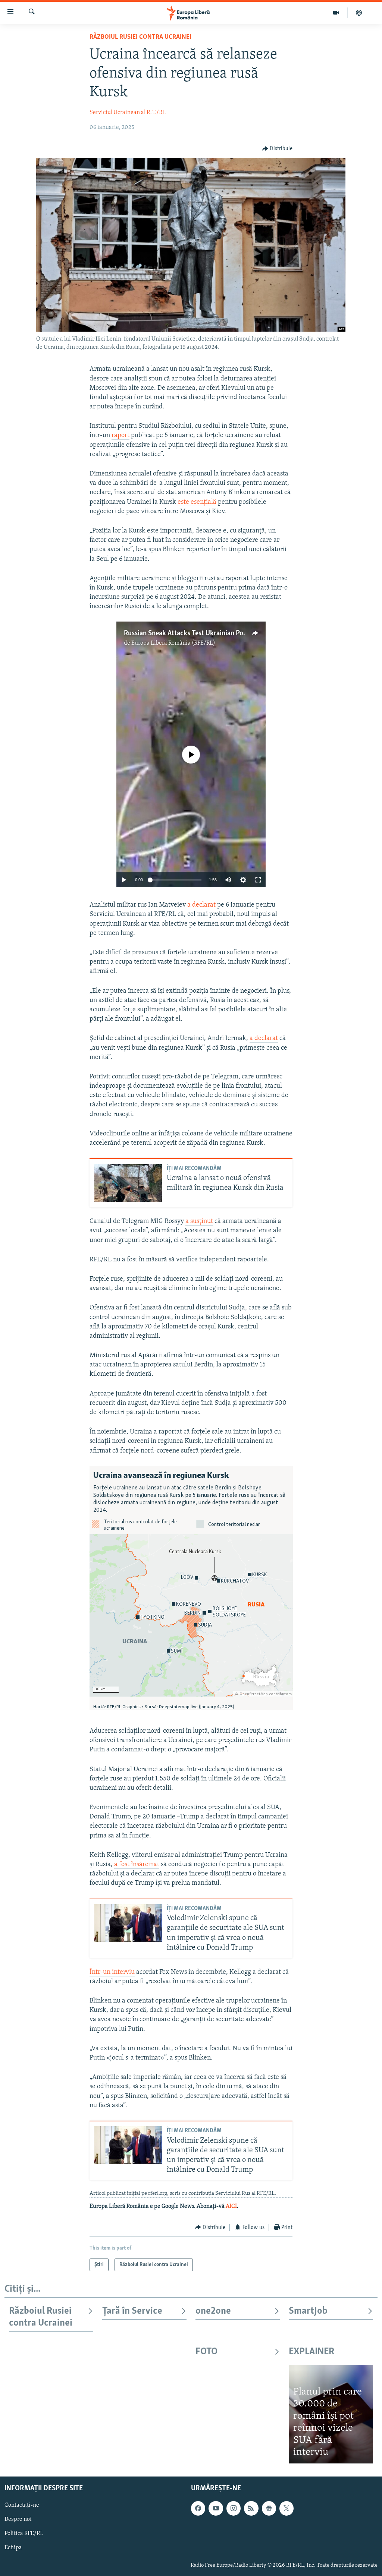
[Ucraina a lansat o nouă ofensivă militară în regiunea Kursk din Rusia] (128, 1183)
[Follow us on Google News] (269, 2508)
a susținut (199, 1221)
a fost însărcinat (137, 1865)
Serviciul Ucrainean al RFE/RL (128, 113)
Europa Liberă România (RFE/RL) (173, 643)
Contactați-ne (22, 2505)
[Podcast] (359, 13)
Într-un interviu (112, 1972)
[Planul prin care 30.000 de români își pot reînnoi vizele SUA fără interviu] (331, 2414)
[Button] (278, 149)
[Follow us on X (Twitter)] (286, 2508)
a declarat (201, 905)
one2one (213, 2311)
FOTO (206, 2352)
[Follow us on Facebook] (198, 2508)
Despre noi (18, 2519)
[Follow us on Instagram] (234, 2508)
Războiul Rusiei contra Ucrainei (140, 37)
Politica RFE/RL (24, 2534)
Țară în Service (132, 2311)
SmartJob (308, 2311)
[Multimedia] (336, 13)
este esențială (197, 502)
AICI (231, 2206)
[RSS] (251, 2508)
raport (120, 436)
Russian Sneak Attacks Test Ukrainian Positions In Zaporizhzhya (218, 633)
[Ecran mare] (258, 880)
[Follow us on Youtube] (216, 2508)
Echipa (13, 2548)
